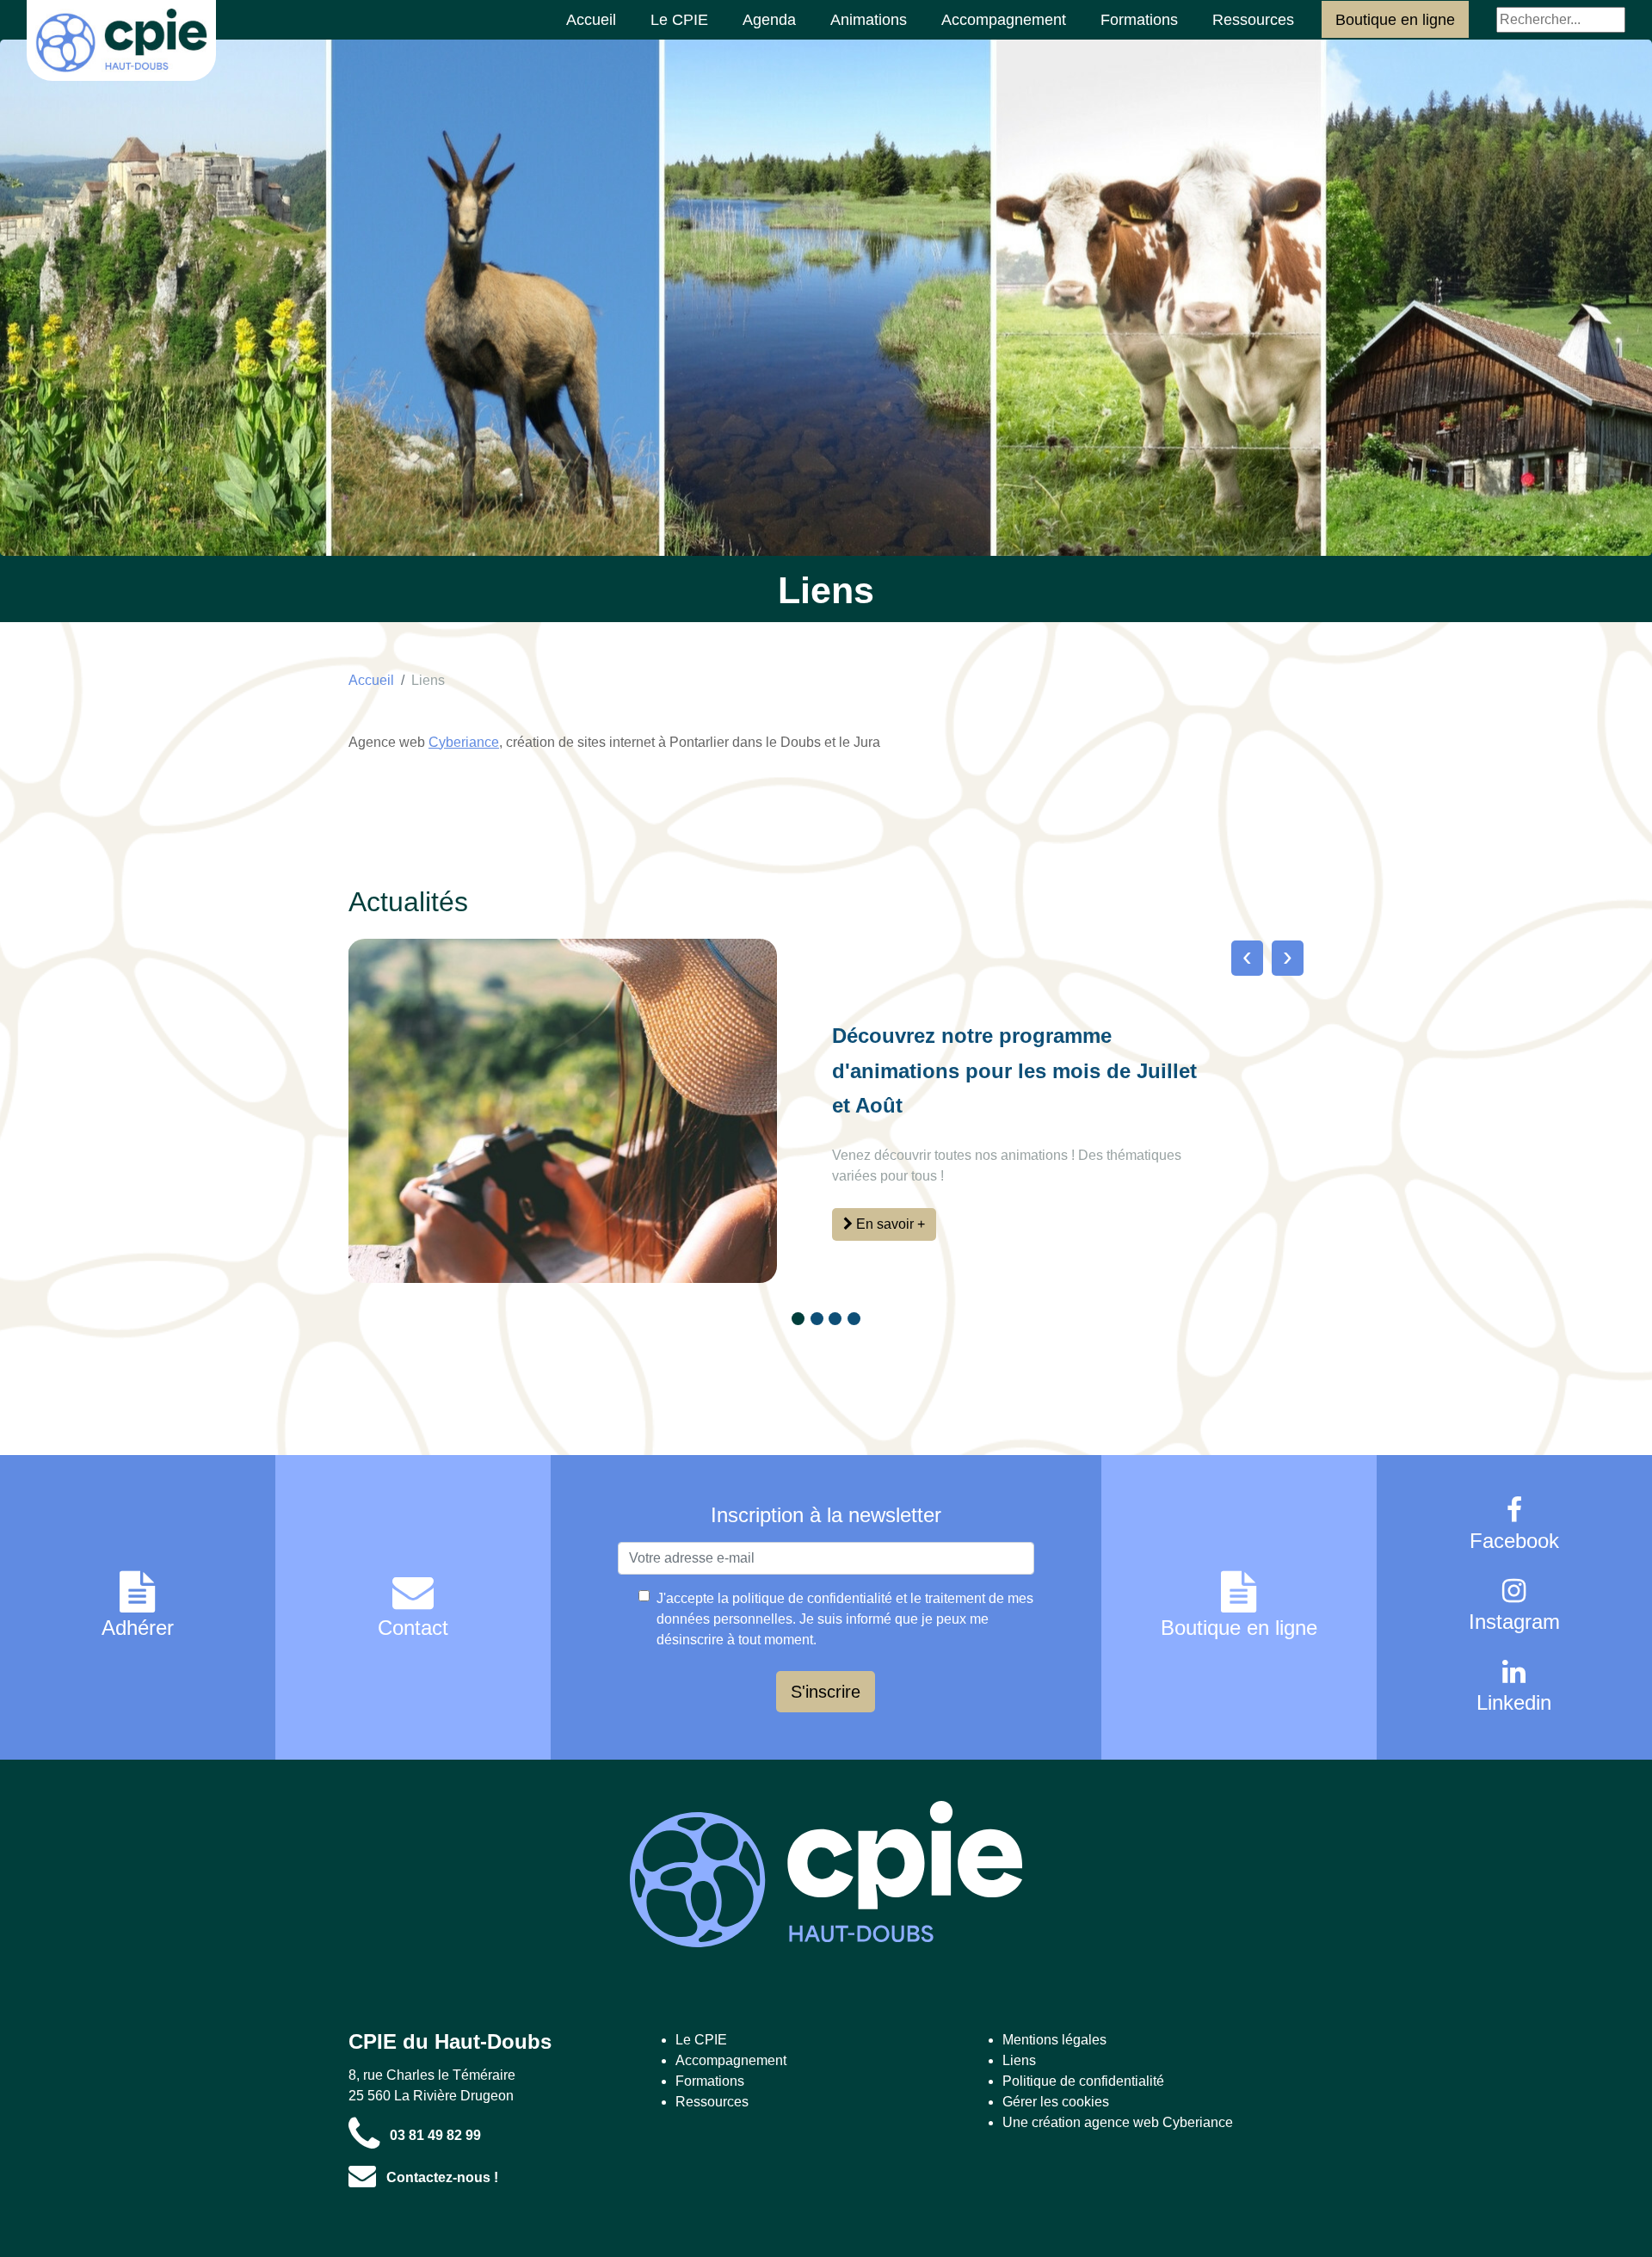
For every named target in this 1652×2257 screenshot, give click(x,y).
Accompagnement (1004, 20)
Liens (428, 680)
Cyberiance (464, 742)
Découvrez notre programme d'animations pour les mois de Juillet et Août (1014, 1070)
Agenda (769, 20)
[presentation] (1247, 956)
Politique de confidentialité (1083, 2081)
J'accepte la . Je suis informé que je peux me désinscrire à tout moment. (845, 1619)
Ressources (1253, 20)
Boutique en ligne (1395, 20)
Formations (1139, 20)
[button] (798, 1319)
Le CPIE (679, 20)
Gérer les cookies (1056, 2102)
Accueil (591, 20)
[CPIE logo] (826, 1874)
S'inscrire (826, 1692)
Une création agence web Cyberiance (1118, 2122)
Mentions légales (1054, 2040)
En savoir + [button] (889, 1224)
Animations (869, 20)
